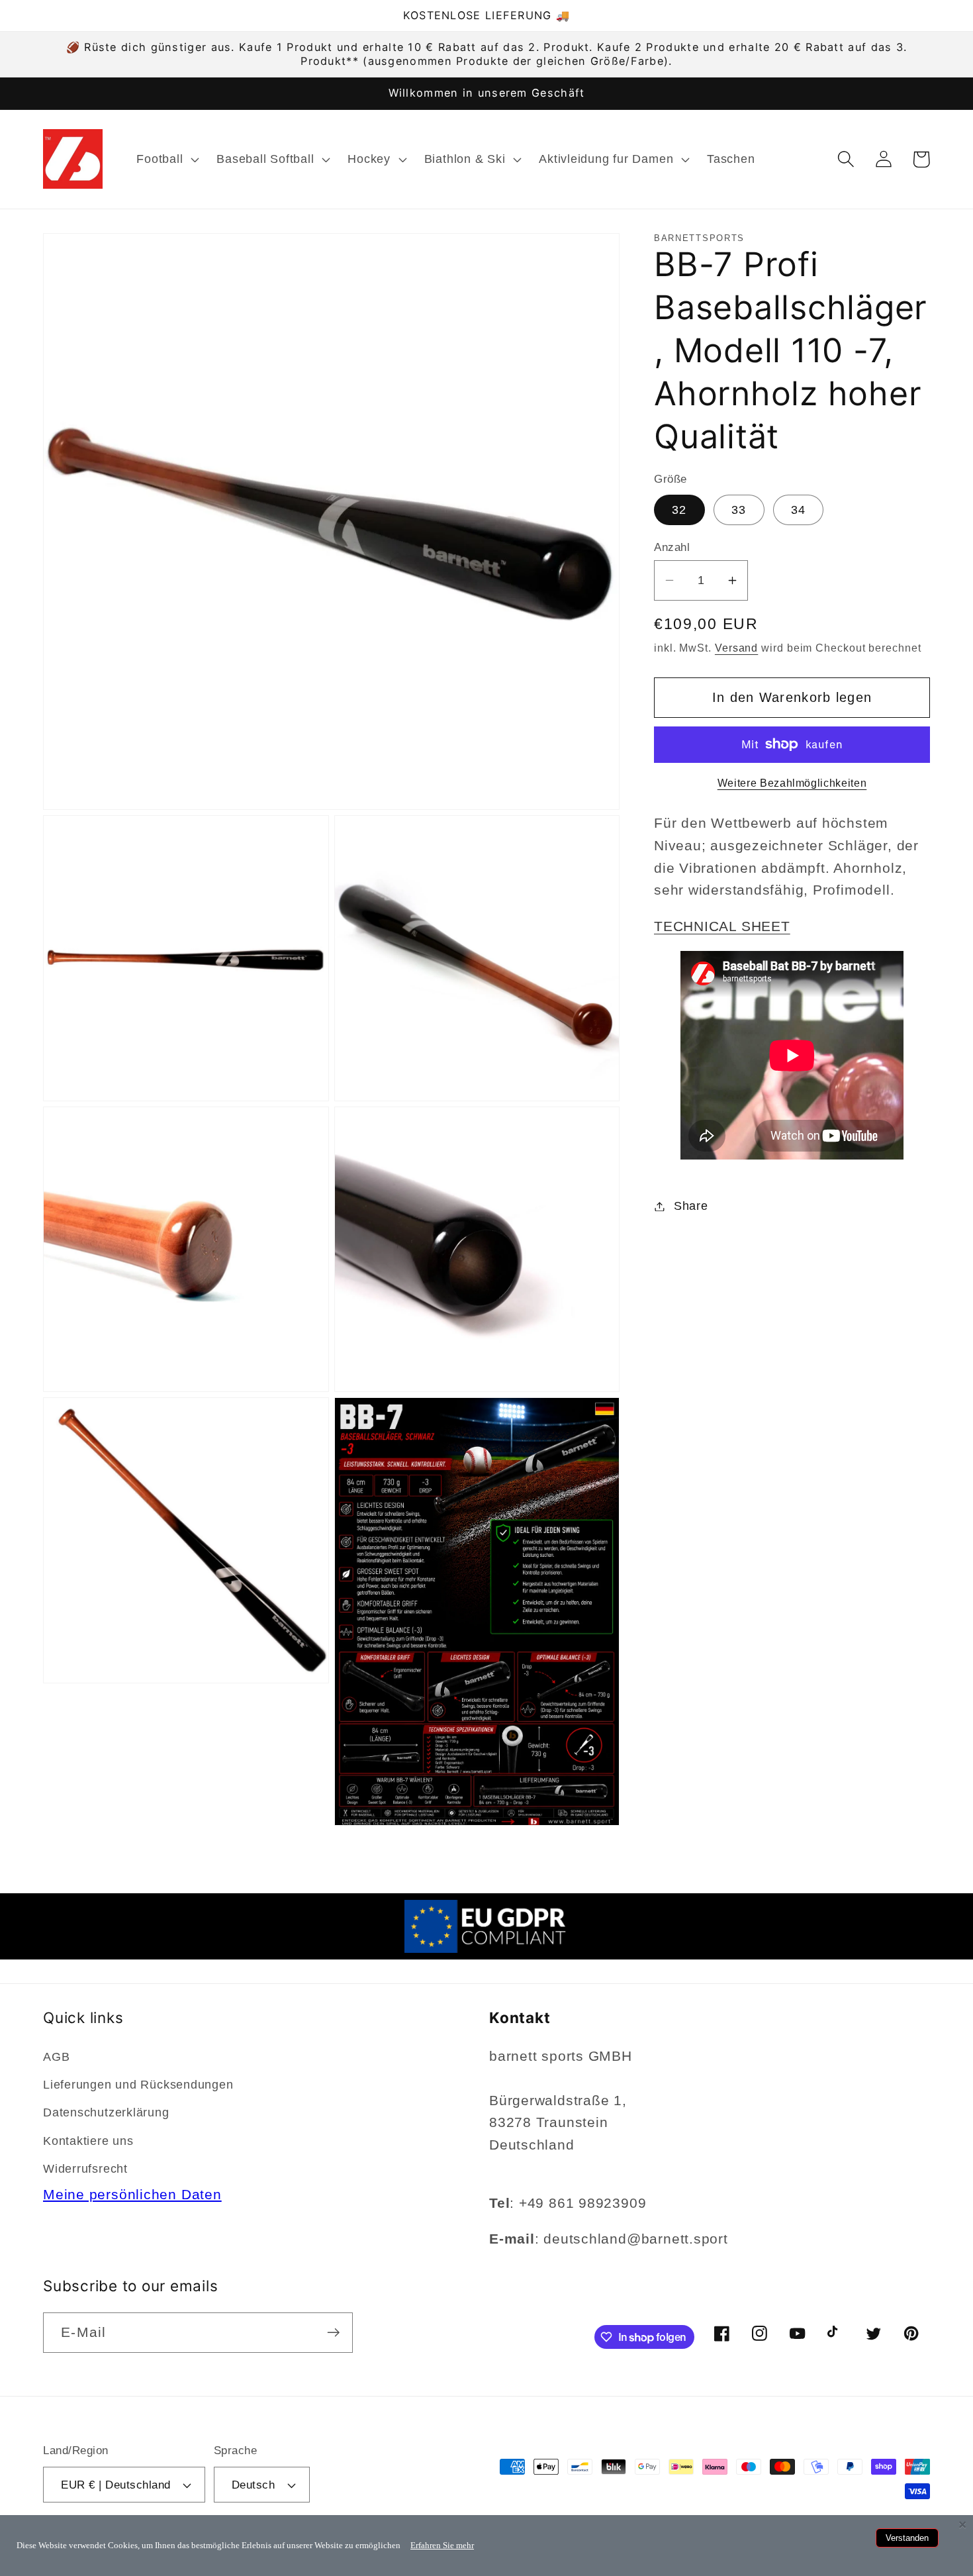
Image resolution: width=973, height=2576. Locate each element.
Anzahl (672, 547)
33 (739, 510)
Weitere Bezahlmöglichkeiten (792, 783)
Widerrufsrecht (85, 2169)
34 (799, 510)
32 (679, 510)
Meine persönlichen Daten (132, 2194)
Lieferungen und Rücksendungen (138, 2085)
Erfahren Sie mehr (442, 2545)
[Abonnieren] (333, 2333)
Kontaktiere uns (88, 2141)
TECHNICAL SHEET (722, 925)
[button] (166, 159)
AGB (56, 2057)
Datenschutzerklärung (106, 2112)
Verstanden (907, 2538)
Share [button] (691, 1206)
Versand (736, 647)
